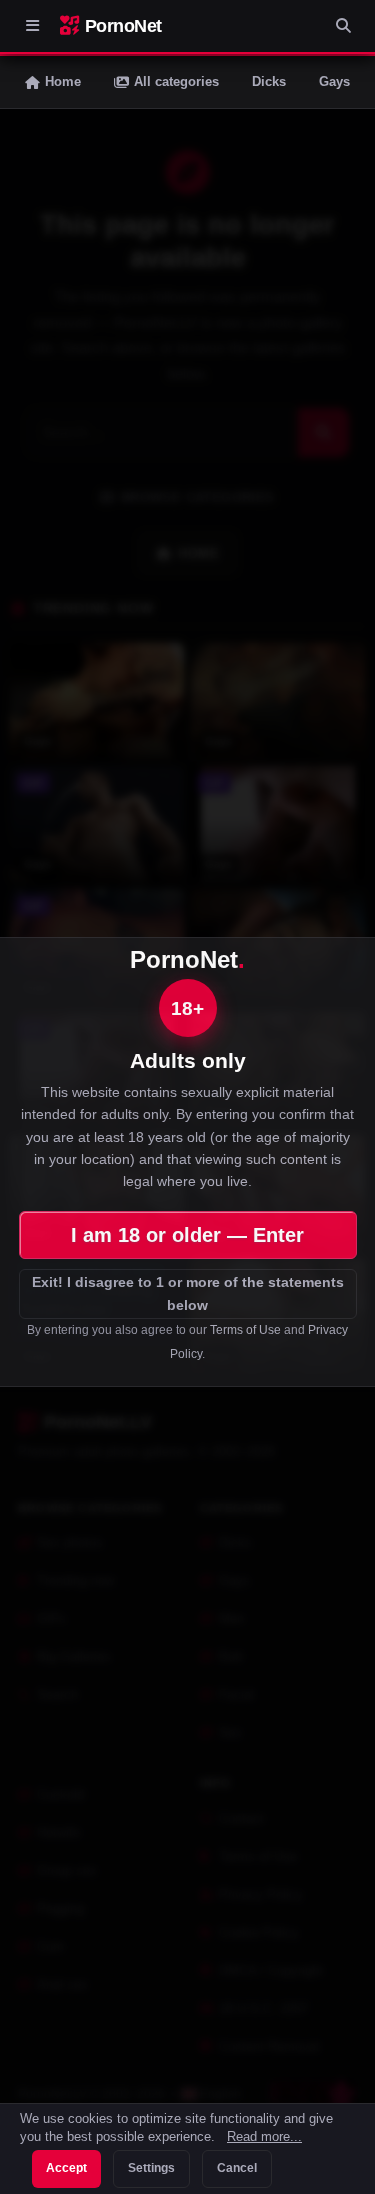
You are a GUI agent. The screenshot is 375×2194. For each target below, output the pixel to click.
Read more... (264, 2137)
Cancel (237, 2168)
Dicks (269, 81)
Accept (66, 2168)
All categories (176, 81)
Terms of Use (245, 1330)
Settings (151, 2168)
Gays (334, 81)
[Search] (343, 26)
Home (63, 81)
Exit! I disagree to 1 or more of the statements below (188, 1293)
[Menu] (32, 26)
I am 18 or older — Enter (187, 1235)
